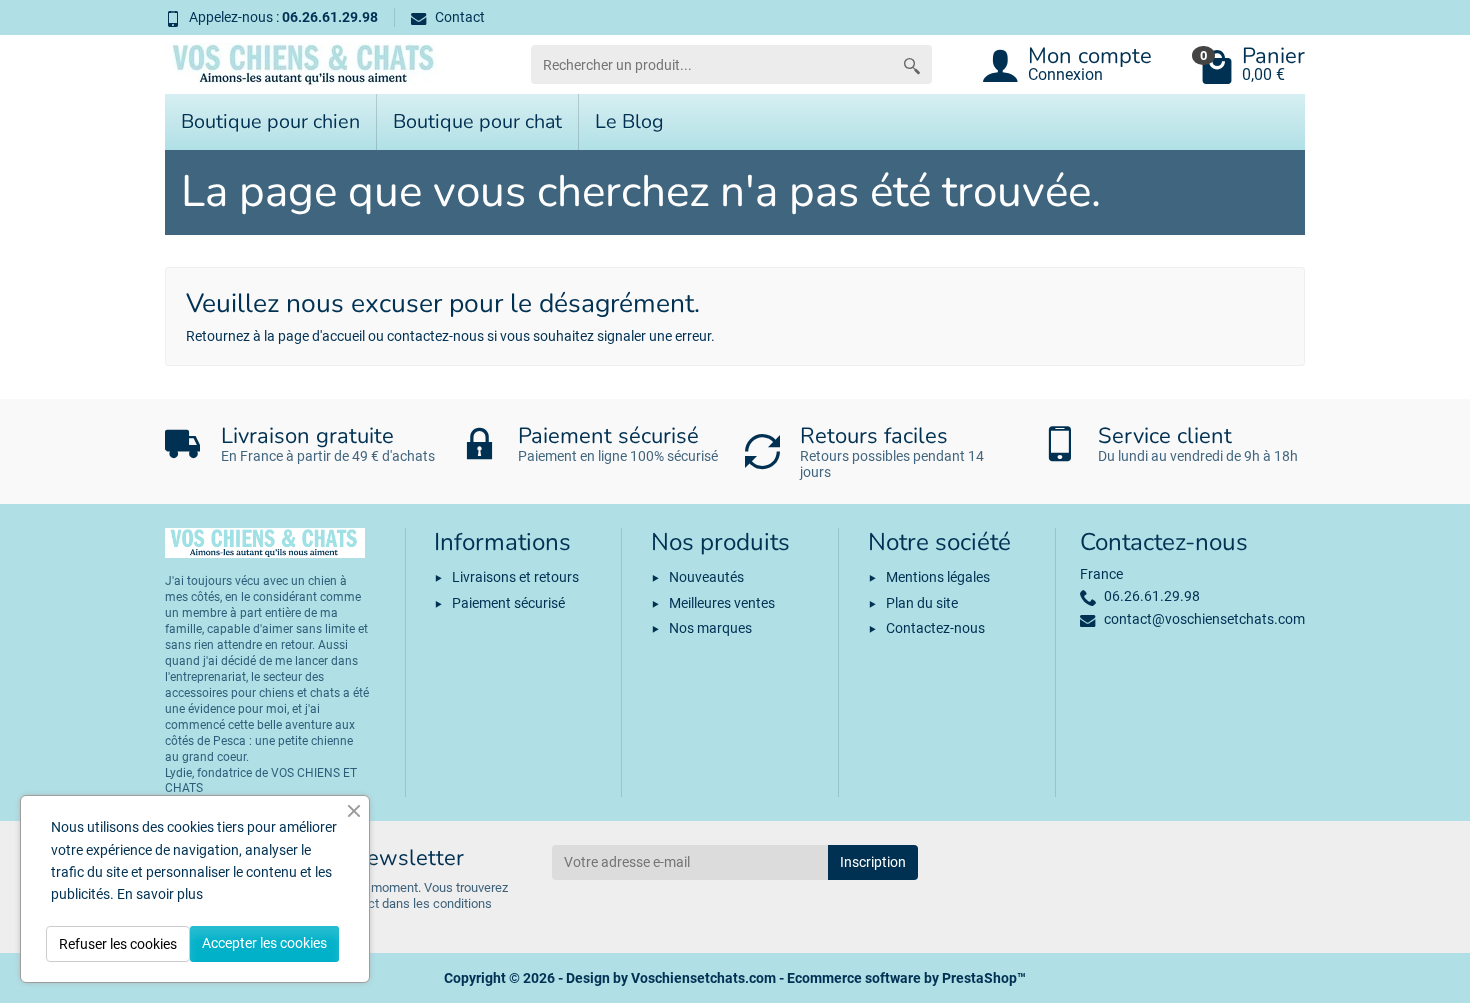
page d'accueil (321, 336)
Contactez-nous (935, 628)
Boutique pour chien (270, 121)
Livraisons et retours (515, 577)
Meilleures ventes (722, 603)
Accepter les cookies (264, 943)
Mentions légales (938, 577)
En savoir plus (160, 894)
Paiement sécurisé (508, 603)
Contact (460, 17)
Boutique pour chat (477, 121)
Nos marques (710, 628)
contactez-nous (435, 336)
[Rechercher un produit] (912, 64)
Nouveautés (706, 577)
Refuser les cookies (118, 944)
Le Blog (629, 121)
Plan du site (922, 603)
